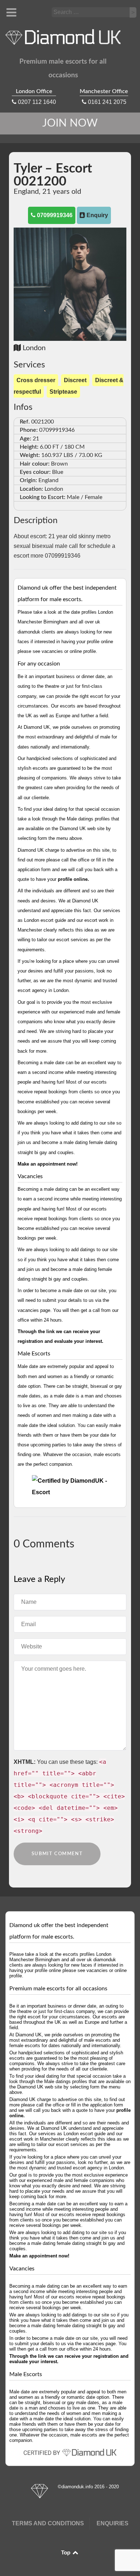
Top (66, 2553)
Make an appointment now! (48, 1164)
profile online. (73, 879)
